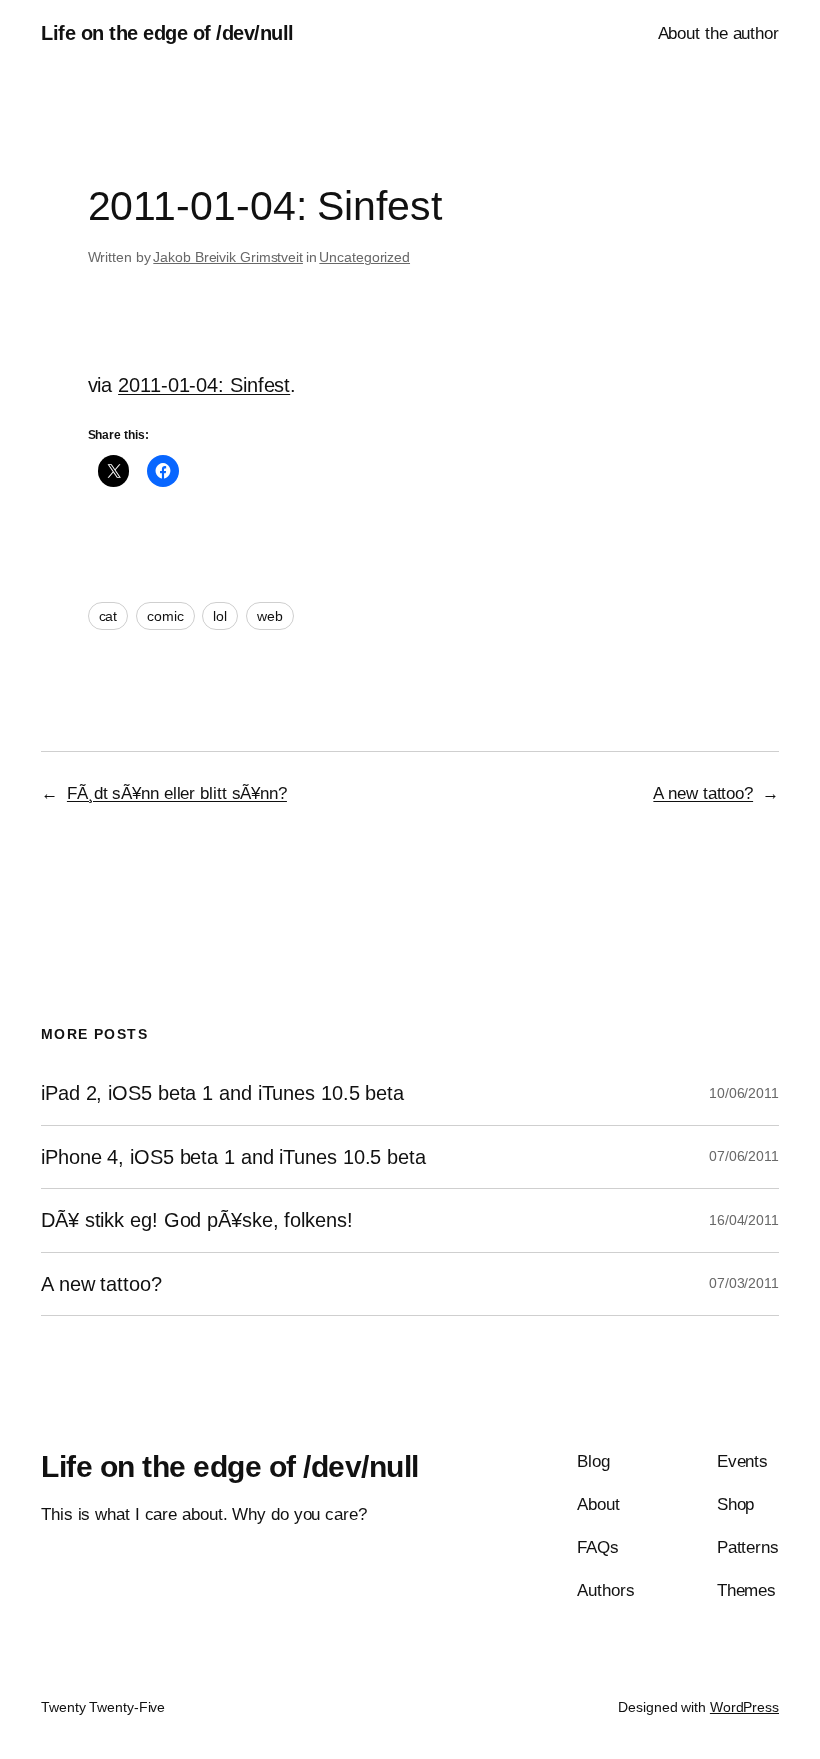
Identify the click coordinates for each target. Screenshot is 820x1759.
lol (220, 616)
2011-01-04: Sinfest (204, 385)
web (270, 616)
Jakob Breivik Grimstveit (228, 257)
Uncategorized (364, 257)
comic (165, 616)
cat (108, 616)
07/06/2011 (744, 1156)
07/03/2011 (744, 1283)
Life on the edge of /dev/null (167, 33)
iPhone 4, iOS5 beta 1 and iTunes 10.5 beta (233, 1157)
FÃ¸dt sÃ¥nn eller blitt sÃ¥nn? (177, 793)
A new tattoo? (703, 793)
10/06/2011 (744, 1093)
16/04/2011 (744, 1220)
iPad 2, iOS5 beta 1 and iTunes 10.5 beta (222, 1093)
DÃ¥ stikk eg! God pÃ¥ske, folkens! (197, 1220)
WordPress (744, 1707)
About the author (718, 33)
